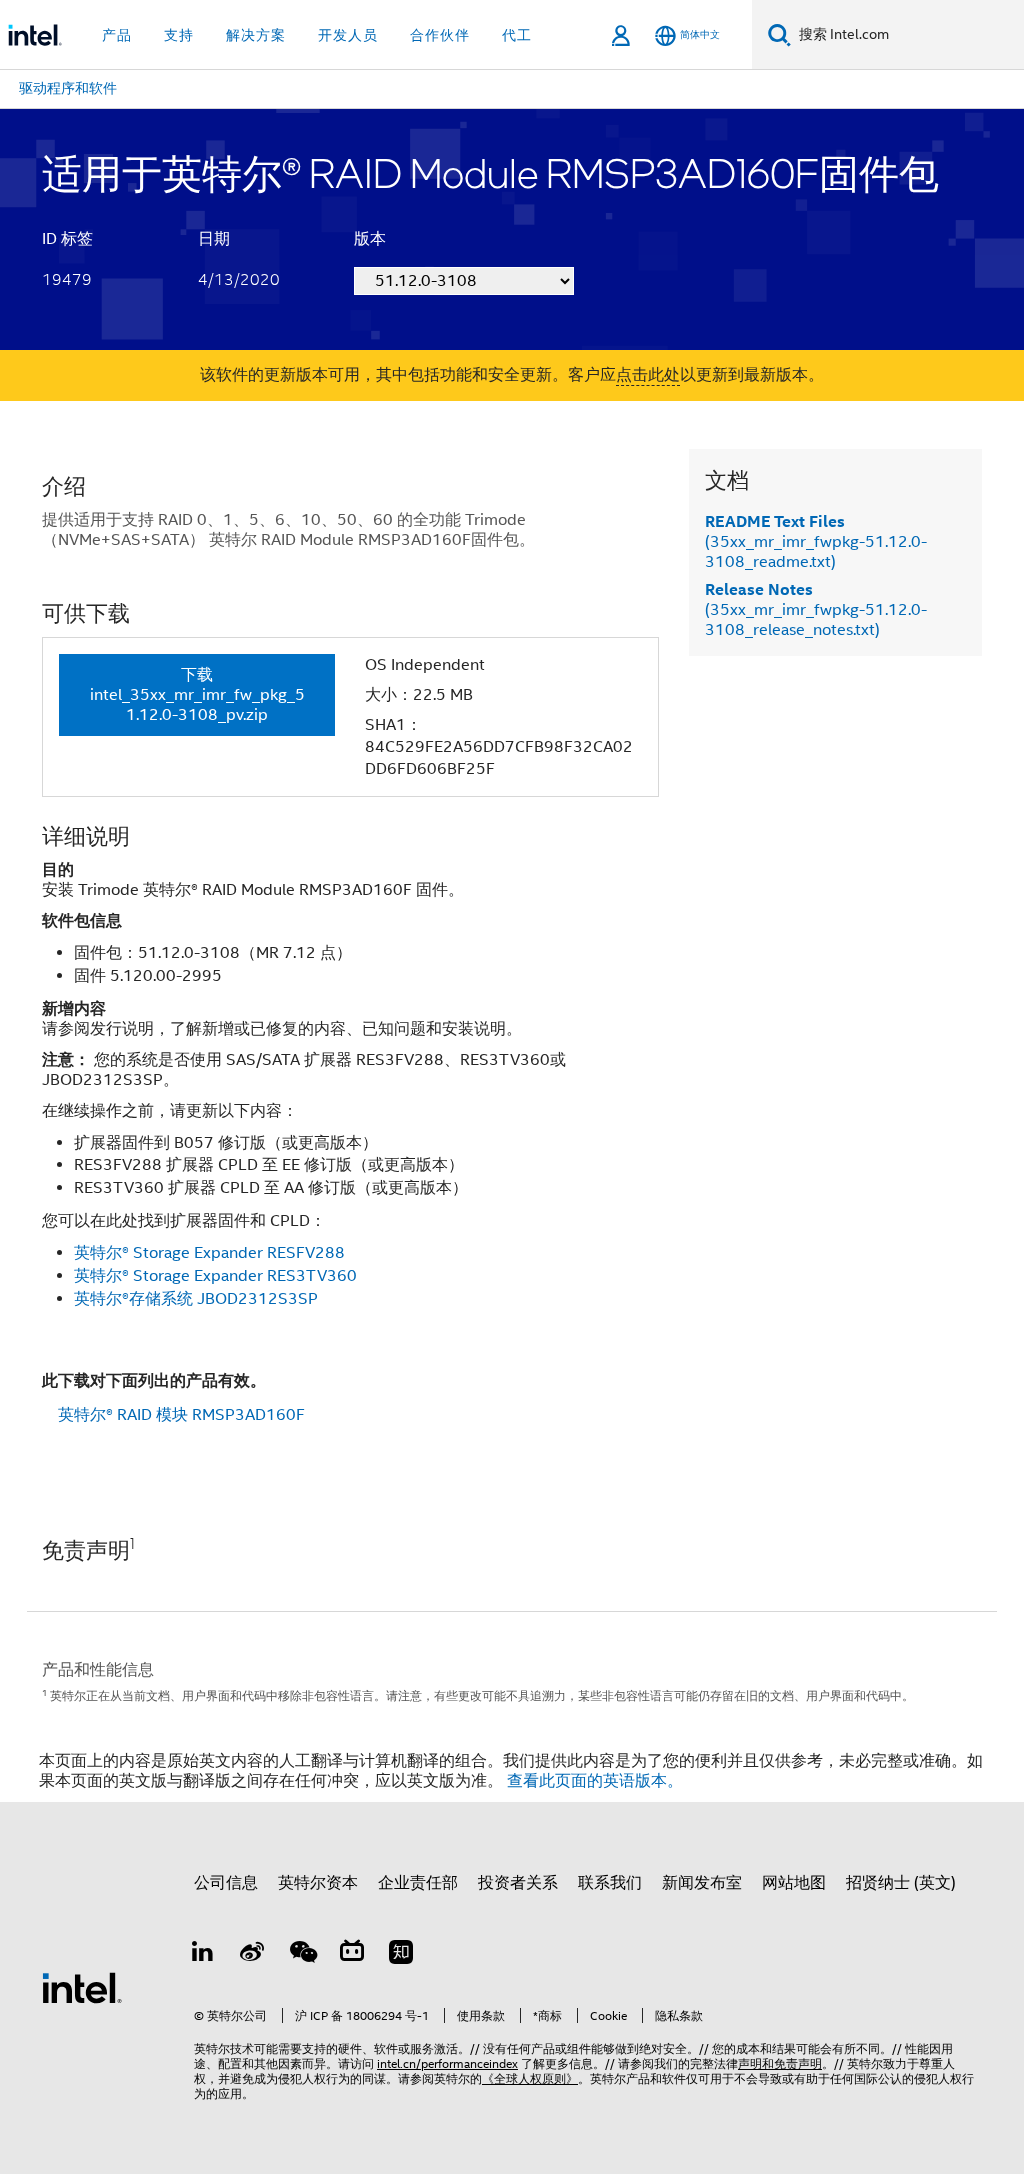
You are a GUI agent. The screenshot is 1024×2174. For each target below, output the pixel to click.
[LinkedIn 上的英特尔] (203, 1955)
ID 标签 (67, 239)
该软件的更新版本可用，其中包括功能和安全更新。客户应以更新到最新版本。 (512, 375)
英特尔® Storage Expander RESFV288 (209, 1253)
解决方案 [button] (256, 35)
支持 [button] (179, 35)
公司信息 (226, 1883)
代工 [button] (517, 35)
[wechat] (302, 1955)
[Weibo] (253, 1955)
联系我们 (610, 1883)
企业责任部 (418, 1883)
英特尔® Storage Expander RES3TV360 (215, 1276)
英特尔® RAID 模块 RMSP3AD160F (181, 1415)
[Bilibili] (352, 1955)
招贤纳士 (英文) (901, 1883)
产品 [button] (117, 35)
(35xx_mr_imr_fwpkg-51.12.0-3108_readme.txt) (816, 542)
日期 (214, 239)
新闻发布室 (702, 1883)
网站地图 (794, 1883)
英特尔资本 (318, 1883)
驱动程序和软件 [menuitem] (68, 88)
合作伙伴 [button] (440, 35)
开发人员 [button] (348, 35)
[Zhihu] (401, 1955)
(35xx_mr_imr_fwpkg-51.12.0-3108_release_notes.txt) (816, 610)
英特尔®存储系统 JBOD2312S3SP (196, 1299)
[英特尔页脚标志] (82, 1987)
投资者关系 (518, 1883)
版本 (370, 239)
